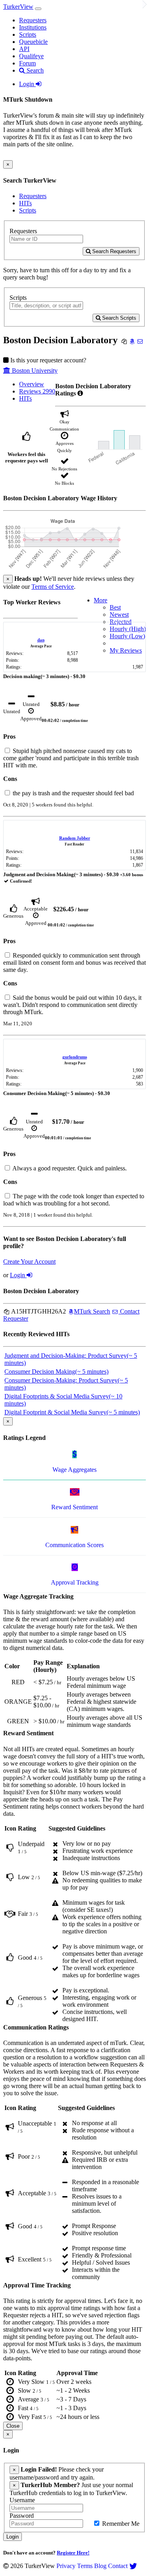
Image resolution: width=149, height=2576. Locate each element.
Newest (119, 615)
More (101, 600)
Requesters (33, 20)
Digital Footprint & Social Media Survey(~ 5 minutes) (72, 1412)
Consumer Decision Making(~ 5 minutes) (56, 1372)
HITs (25, 203)
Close (13, 2426)
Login (27, 84)
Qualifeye (31, 56)
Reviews (37, 391)
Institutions (33, 27)
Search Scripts (118, 318)
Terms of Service (53, 587)
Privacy (66, 2566)
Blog (100, 2566)
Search (34, 70)
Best (115, 607)
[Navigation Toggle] (38, 9)
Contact (118, 2566)
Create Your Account (29, 1261)
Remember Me (120, 2524)
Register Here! (73, 2553)
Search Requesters (113, 251)
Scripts (28, 34)
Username (22, 2500)
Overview (32, 384)
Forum (27, 63)
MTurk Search (92, 1311)
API (24, 49)
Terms (85, 2566)
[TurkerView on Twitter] (133, 2566)
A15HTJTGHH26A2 (38, 1311)
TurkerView (18, 7)
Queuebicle (33, 42)
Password (22, 2516)
